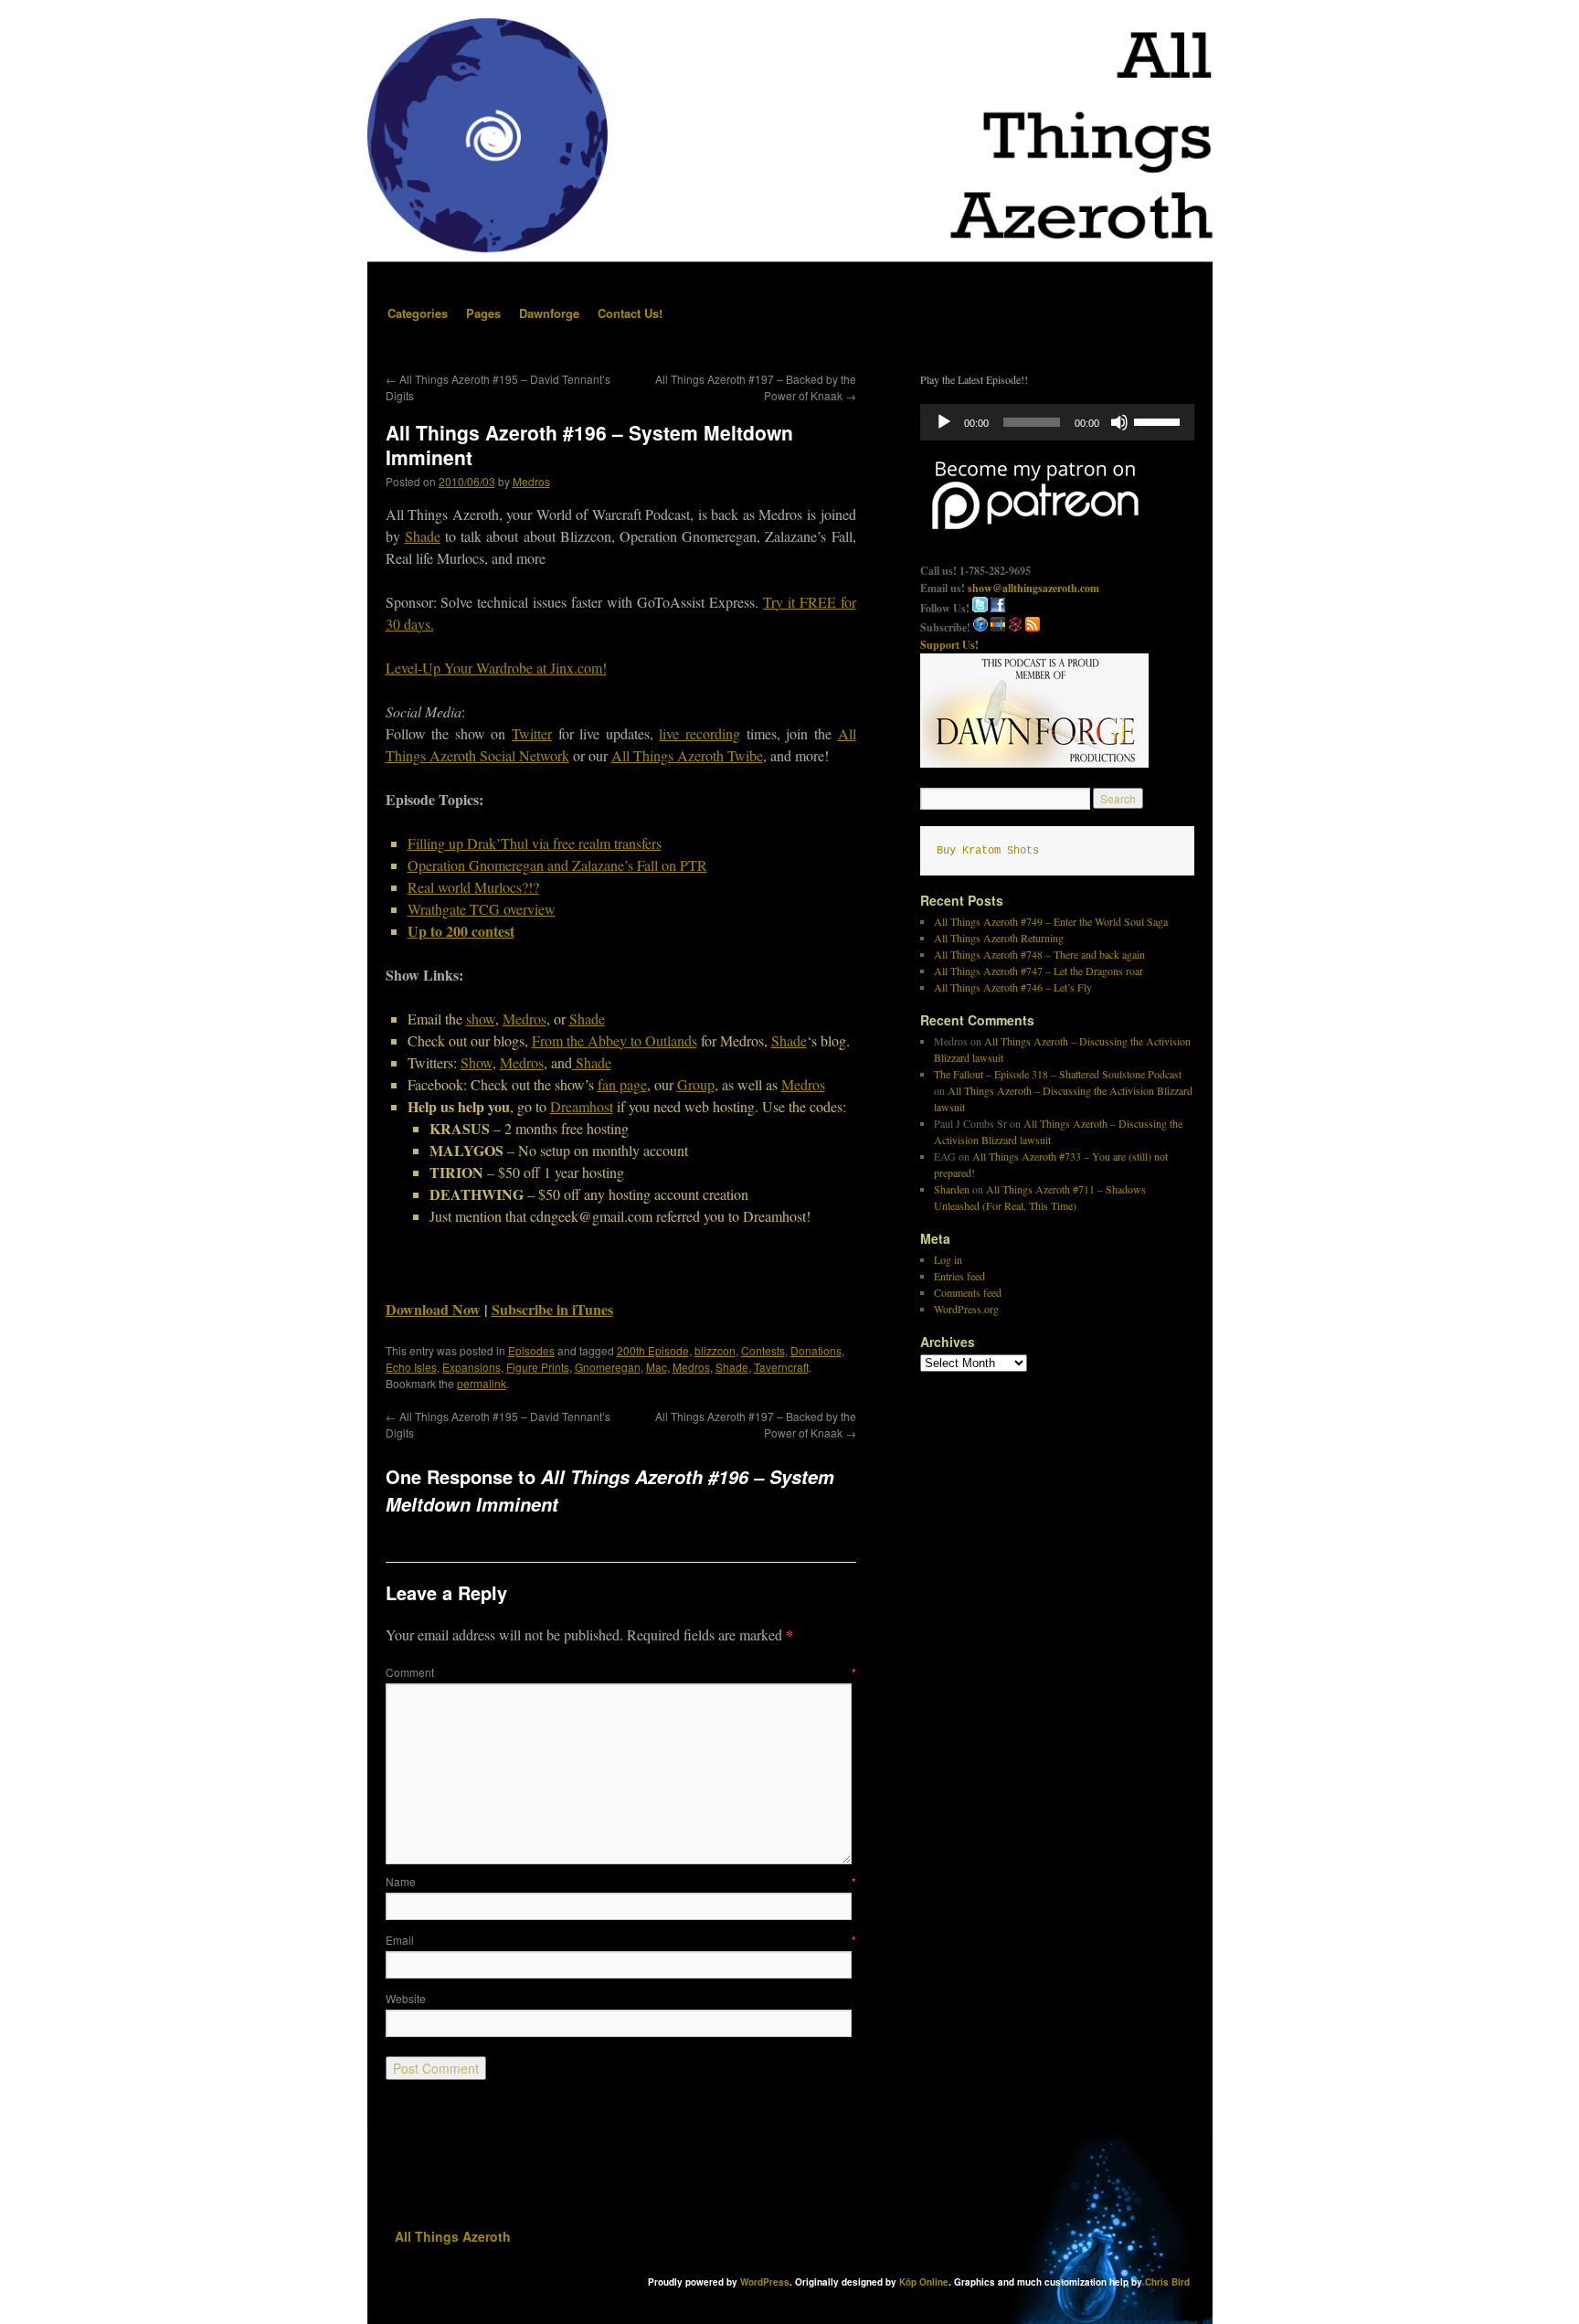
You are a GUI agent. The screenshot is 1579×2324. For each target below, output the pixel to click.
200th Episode (653, 1350)
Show (477, 1062)
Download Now (433, 1309)
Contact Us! (630, 313)
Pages (483, 313)
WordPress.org (966, 1309)
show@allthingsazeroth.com (1033, 588)
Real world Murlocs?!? (473, 887)
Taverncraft (781, 1367)
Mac (657, 1367)
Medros (531, 481)
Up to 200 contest (461, 931)
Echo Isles (411, 1367)
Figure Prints (538, 1367)
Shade (423, 536)
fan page (622, 1084)
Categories (418, 313)
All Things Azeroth (453, 2236)
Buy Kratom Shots (988, 851)
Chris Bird (1167, 2282)
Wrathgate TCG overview (482, 909)
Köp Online (924, 2282)
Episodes (531, 1350)
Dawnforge (549, 313)
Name (621, 1881)
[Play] (944, 422)
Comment (621, 1672)
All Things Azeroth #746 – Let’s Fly (1013, 987)
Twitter (532, 733)
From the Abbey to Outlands (615, 1040)
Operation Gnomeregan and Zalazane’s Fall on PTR (557, 865)
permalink (482, 1383)
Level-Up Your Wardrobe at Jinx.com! (496, 668)
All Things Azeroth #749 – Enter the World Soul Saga (1051, 921)
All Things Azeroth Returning (999, 938)
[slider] (1160, 420)
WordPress (765, 2282)
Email (621, 1940)
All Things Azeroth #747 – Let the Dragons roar (1039, 971)
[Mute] (1119, 422)
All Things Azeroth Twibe (687, 755)
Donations (816, 1350)
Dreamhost (582, 1106)
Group (696, 1084)
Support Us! (949, 645)
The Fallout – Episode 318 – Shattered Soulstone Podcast (1058, 1074)
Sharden (952, 1189)
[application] (1057, 422)
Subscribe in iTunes (552, 1309)
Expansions (472, 1367)
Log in (948, 1259)
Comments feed (968, 1292)
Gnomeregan (608, 1367)
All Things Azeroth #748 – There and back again (1039, 954)
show (481, 1019)
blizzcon (715, 1350)
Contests (763, 1350)
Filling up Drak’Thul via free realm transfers (535, 843)
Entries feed (959, 1276)
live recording (699, 733)
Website (406, 1998)
